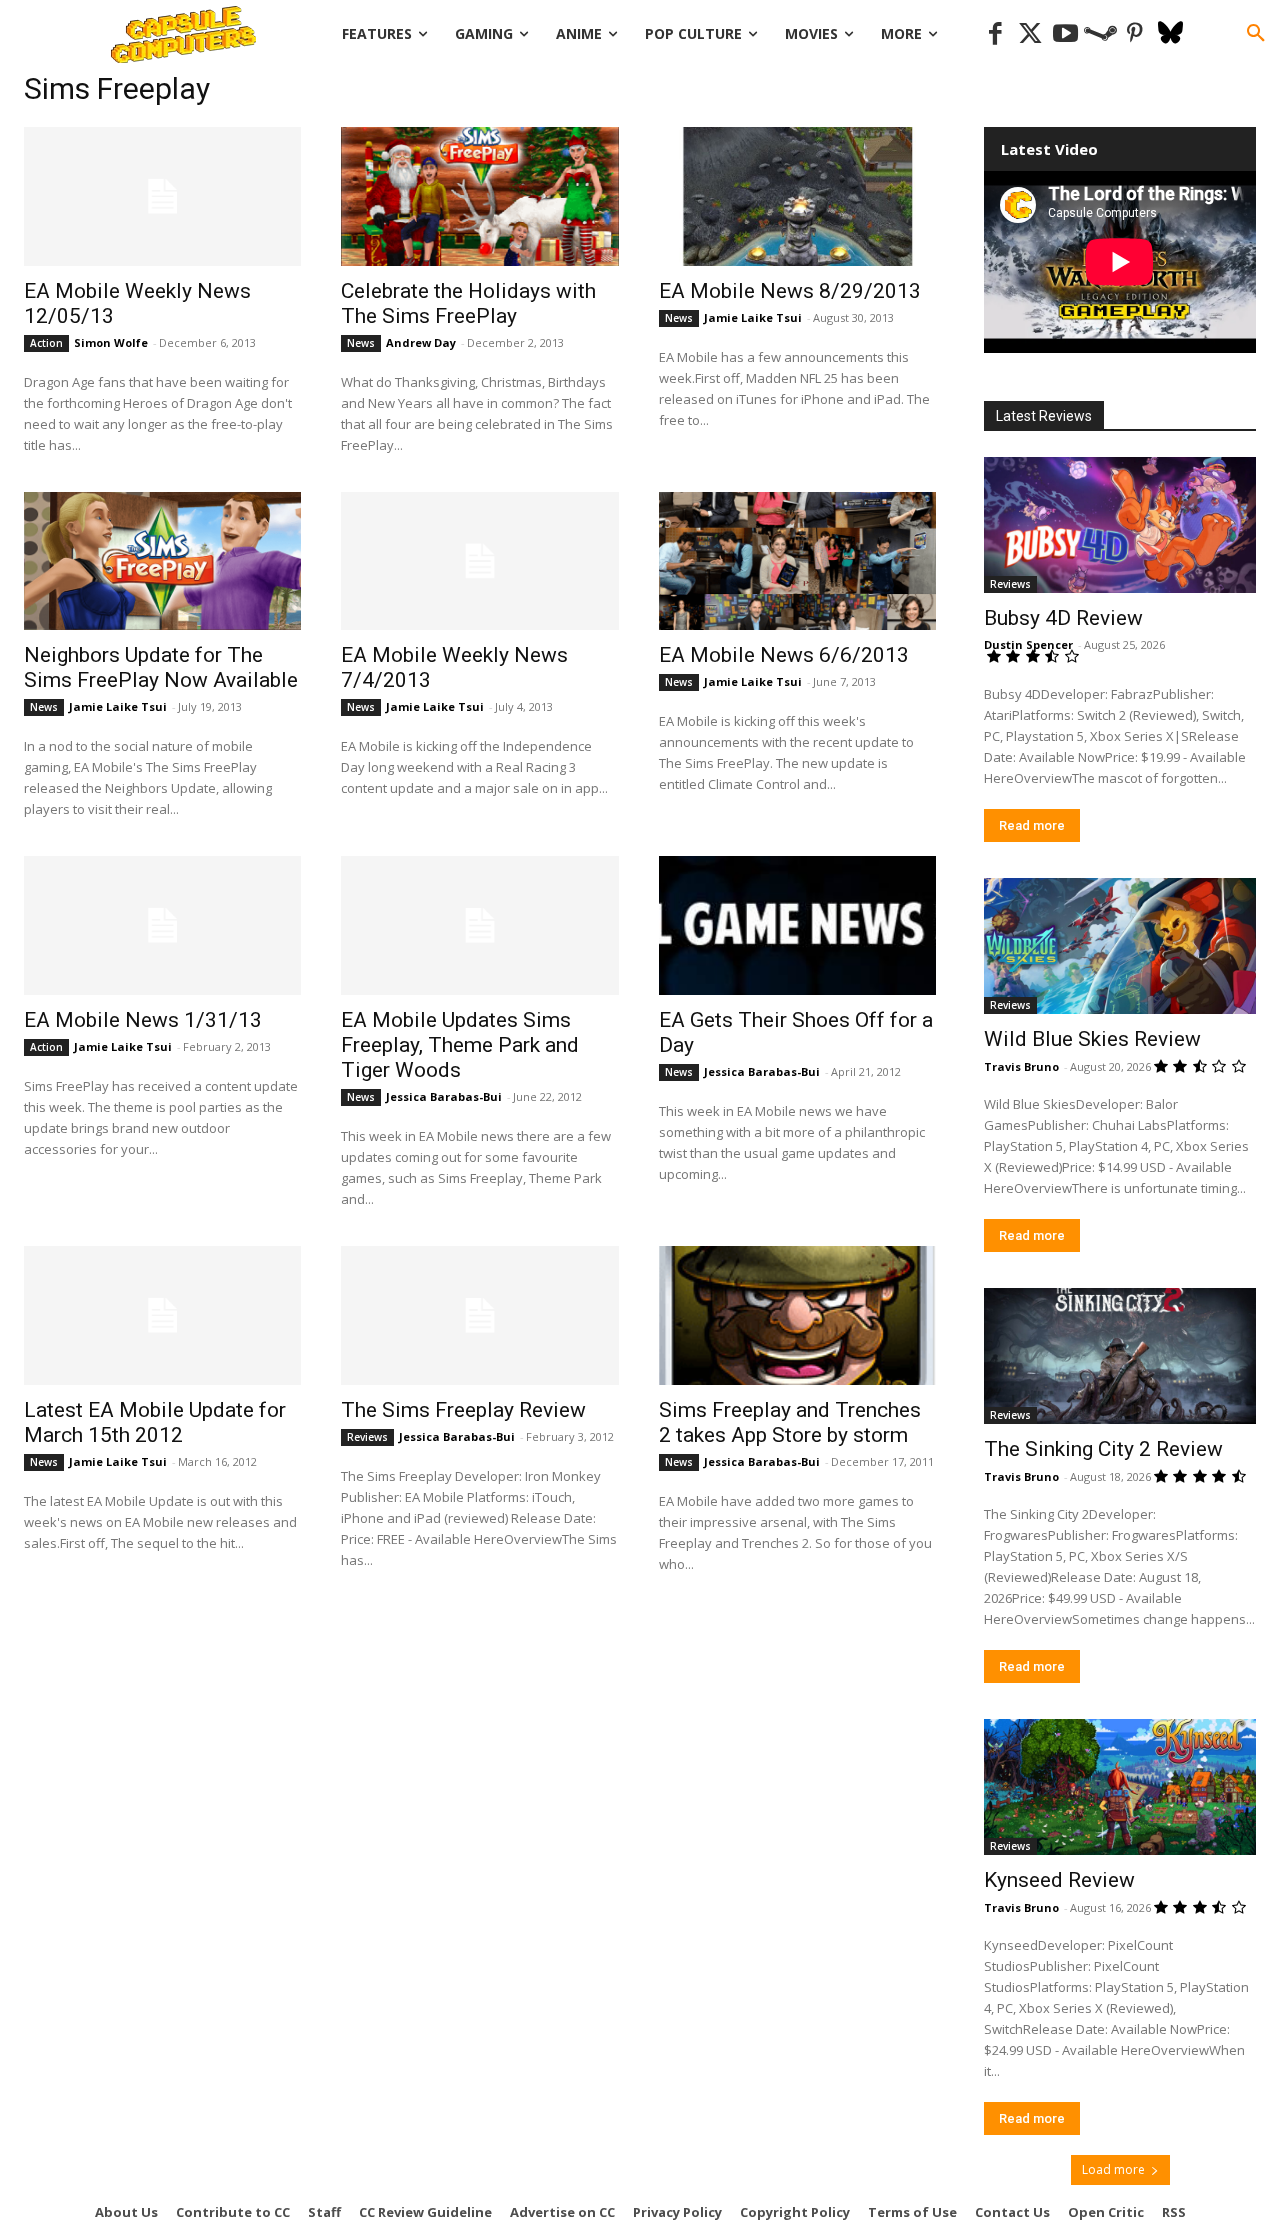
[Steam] (1100, 34)
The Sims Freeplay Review (463, 1410)
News (361, 343)
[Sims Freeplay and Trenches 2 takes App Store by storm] (797, 1315)
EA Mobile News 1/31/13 (143, 1020)
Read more (1032, 825)
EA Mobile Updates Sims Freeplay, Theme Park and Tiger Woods (460, 1045)
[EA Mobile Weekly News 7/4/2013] (479, 561)
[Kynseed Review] (1120, 1787)
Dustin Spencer (1028, 644)
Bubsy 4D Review (1063, 618)
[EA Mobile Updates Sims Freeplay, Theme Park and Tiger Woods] (479, 925)
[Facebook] (995, 34)
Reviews (367, 1437)
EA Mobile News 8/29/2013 (790, 291)
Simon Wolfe (111, 342)
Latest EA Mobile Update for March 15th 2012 (155, 1422)
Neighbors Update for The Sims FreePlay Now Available (161, 667)
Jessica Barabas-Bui (444, 1096)
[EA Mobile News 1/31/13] (162, 925)
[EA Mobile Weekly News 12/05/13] (162, 196)
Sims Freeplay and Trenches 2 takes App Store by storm (790, 1422)
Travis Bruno (1021, 1066)
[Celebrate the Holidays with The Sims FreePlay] (479, 196)
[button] (1256, 34)
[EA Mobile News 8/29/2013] (797, 196)
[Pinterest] (1135, 34)
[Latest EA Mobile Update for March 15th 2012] (162, 1315)
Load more (1113, 2169)
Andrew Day (421, 342)
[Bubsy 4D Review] (1120, 525)
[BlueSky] (1170, 34)
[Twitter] (1030, 34)
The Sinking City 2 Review (1103, 1449)
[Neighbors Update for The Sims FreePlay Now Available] (162, 561)
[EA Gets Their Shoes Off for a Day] (797, 925)
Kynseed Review (1059, 1880)
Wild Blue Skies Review (1092, 1039)
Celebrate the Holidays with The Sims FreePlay (468, 303)
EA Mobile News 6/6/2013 (784, 655)
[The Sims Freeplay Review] (479, 1315)
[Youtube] (1065, 34)
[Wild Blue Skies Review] (1120, 946)
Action (46, 343)
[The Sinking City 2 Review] (1120, 1356)
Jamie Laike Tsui (753, 317)
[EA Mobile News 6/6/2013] (797, 561)
